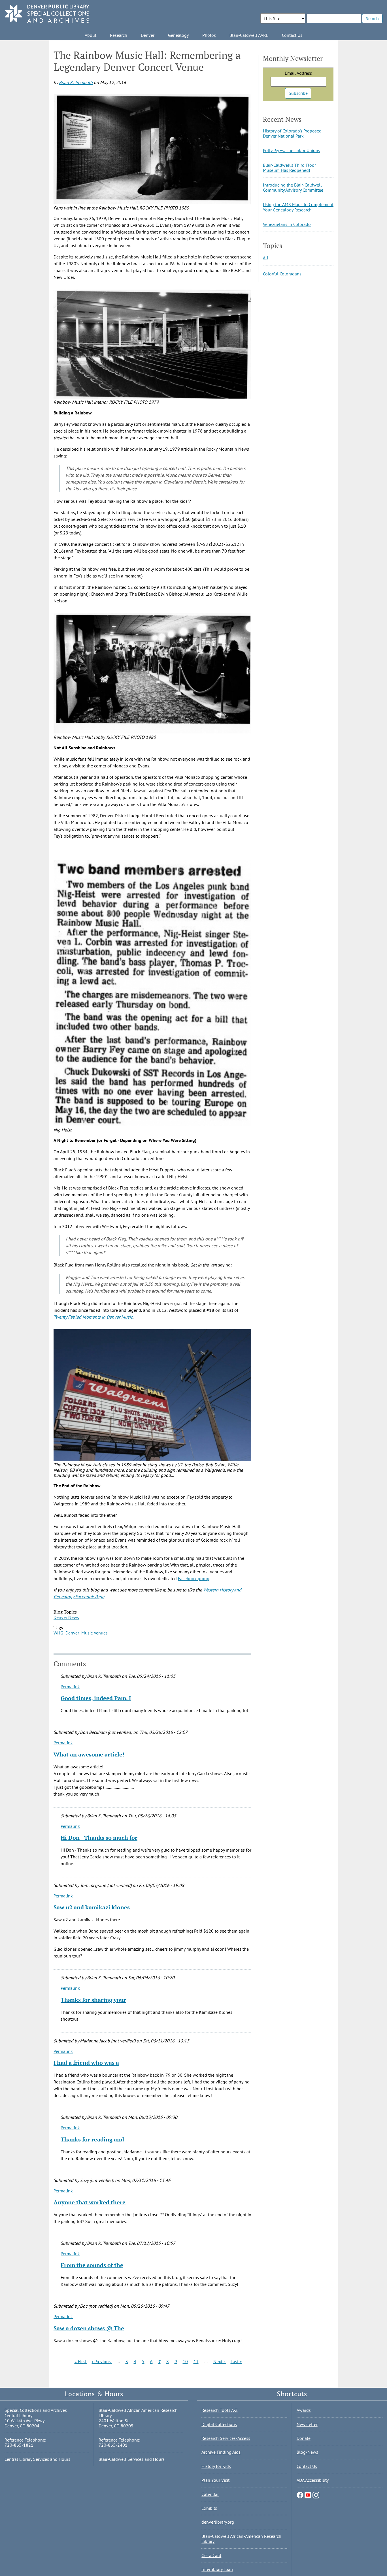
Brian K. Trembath (76, 82)
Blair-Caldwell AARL (249, 35)
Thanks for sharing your (93, 2000)
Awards (304, 2410)
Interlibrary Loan (217, 2569)
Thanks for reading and (92, 2139)
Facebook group (194, 1578)
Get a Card (211, 2555)
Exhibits (209, 2508)
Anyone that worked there (90, 2202)
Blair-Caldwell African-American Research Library (241, 2539)
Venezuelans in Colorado (287, 224)
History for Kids (216, 2466)
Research (119, 35)
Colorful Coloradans (282, 274)
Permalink (70, 1687)
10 (185, 2361)
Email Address (298, 73)
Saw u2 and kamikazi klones (92, 1907)
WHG (58, 1633)
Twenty (60, 1317)
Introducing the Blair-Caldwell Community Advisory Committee (293, 187)
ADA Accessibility (313, 2480)
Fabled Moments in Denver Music (100, 1317)
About (91, 35)
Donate (304, 2438)
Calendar (210, 2494)
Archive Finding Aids (221, 2452)
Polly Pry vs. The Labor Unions (292, 150)
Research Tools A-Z (220, 2410)
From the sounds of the (92, 2265)
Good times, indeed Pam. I (96, 1698)
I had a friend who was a (86, 2063)
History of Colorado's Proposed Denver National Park (292, 133)
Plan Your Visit (215, 2480)
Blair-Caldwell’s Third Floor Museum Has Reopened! (289, 168)
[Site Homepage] (47, 14)
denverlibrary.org (218, 2522)
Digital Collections (219, 2424)
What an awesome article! (89, 1754)
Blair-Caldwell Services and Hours (132, 2459)
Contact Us (292, 35)
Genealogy (178, 35)
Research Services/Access (226, 2438)
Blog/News (307, 2452)
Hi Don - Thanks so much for (99, 1838)
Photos (209, 35)
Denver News (66, 1617)
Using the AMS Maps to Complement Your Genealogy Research (298, 207)
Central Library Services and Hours (37, 2459)
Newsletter (307, 2424)
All (266, 258)
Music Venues (94, 1633)
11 (196, 2361)
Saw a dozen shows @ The (89, 2328)
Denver (148, 35)
